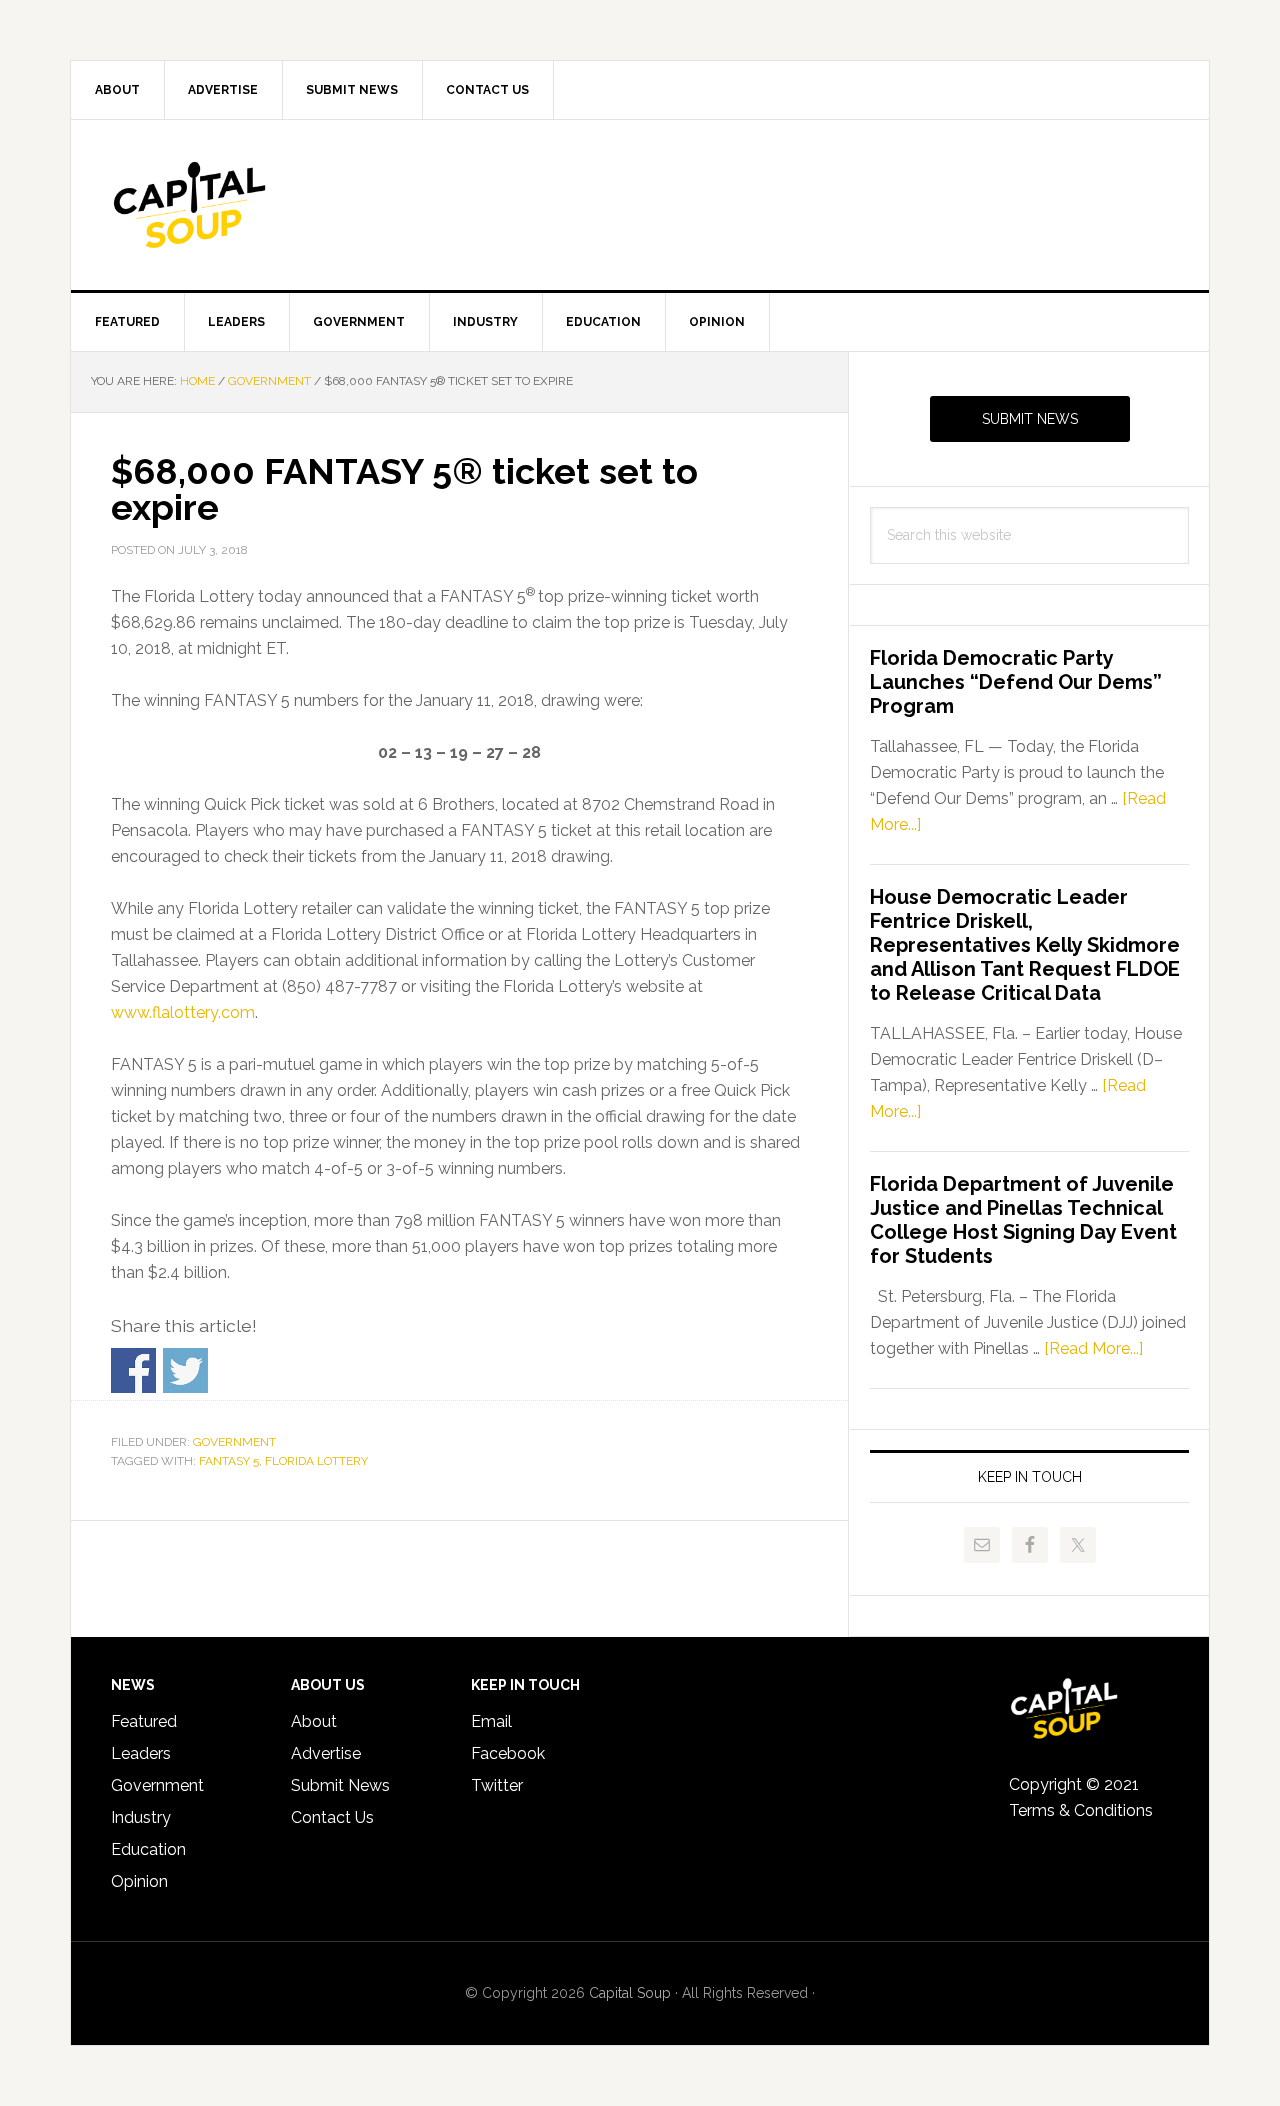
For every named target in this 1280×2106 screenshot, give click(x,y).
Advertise (326, 1753)
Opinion (139, 1881)
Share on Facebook (133, 1370)
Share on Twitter (185, 1370)
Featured (144, 1721)
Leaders (141, 1753)
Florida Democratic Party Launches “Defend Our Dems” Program (1016, 682)
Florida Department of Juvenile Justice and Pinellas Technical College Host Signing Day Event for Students (1023, 1220)
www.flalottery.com (183, 1012)
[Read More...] (1093, 1348)
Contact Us (332, 1817)
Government (234, 1442)
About (314, 1721)
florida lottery (316, 1461)
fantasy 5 (229, 1461)
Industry (141, 1817)
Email (491, 1721)
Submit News (1030, 419)
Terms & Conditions (1081, 1810)
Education (148, 1849)
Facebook (508, 1753)
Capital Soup (241, 205)
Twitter (497, 1785)
